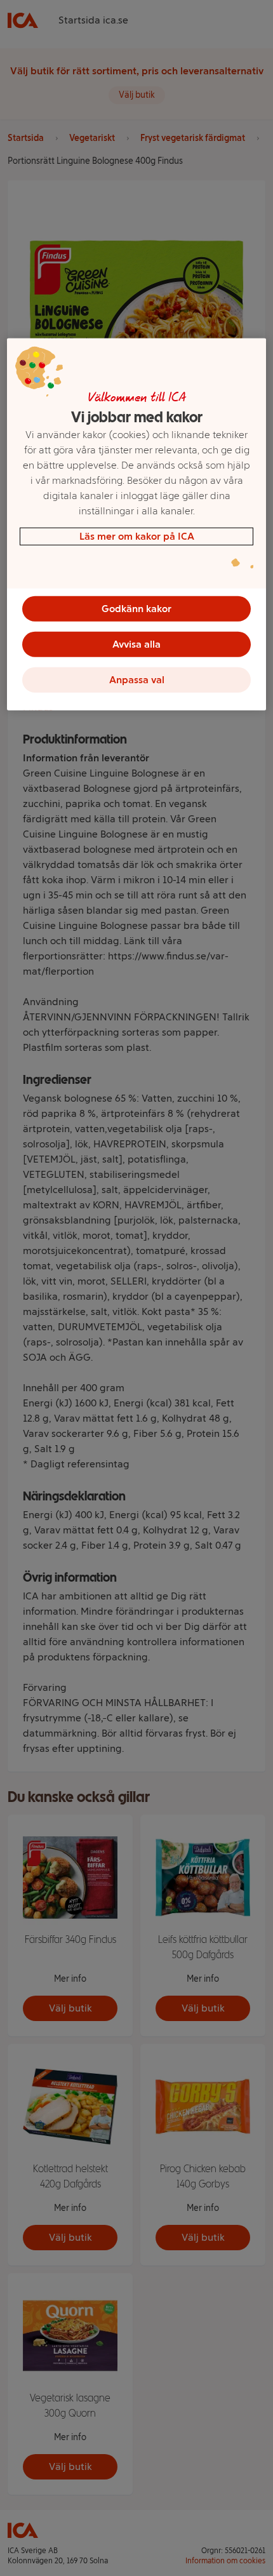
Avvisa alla (136, 644)
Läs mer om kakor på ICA (137, 536)
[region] (137, 524)
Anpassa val (137, 679)
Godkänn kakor (136, 608)
